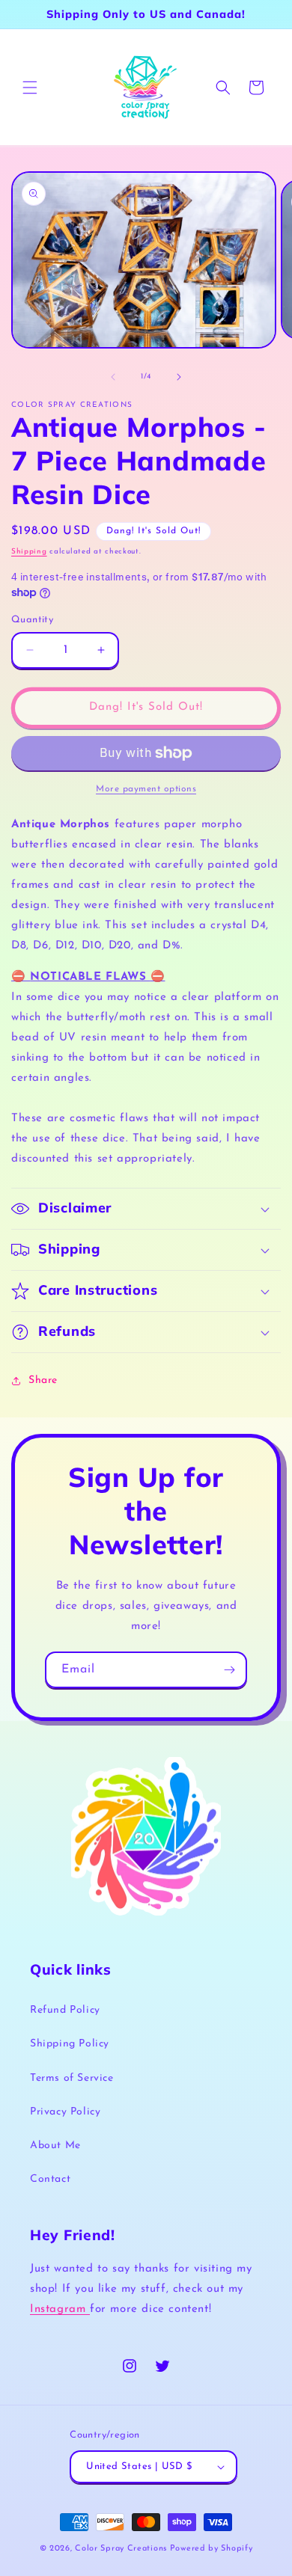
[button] (30, 88)
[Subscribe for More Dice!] (229, 1670)
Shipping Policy (70, 2044)
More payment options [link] (146, 789)
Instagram (60, 2309)
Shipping (29, 552)
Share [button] (43, 1380)
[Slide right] (179, 377)
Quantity (32, 620)
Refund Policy (65, 2010)
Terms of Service (72, 2078)
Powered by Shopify (212, 2549)
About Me (55, 2146)
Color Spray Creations (121, 2549)
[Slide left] (113, 377)
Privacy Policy (65, 2112)
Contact (50, 2179)
